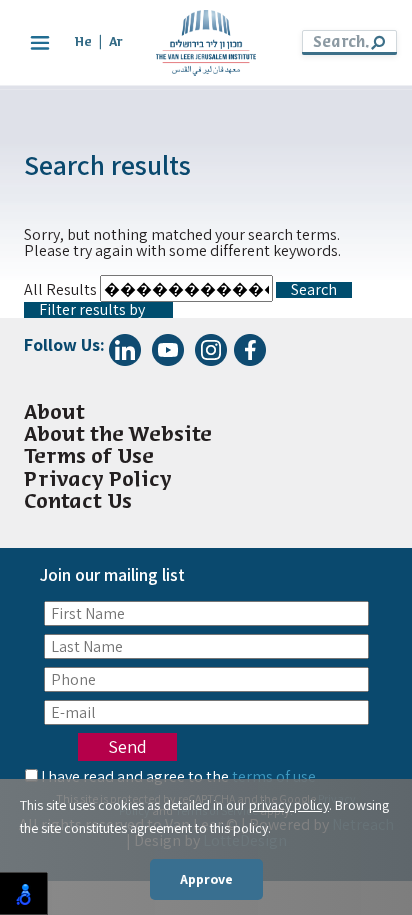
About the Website (118, 435)
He (83, 42)
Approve (206, 879)
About (54, 413)
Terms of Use (89, 457)
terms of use (274, 776)
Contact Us (78, 502)
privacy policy (289, 805)
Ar (116, 42)
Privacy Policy (98, 480)
